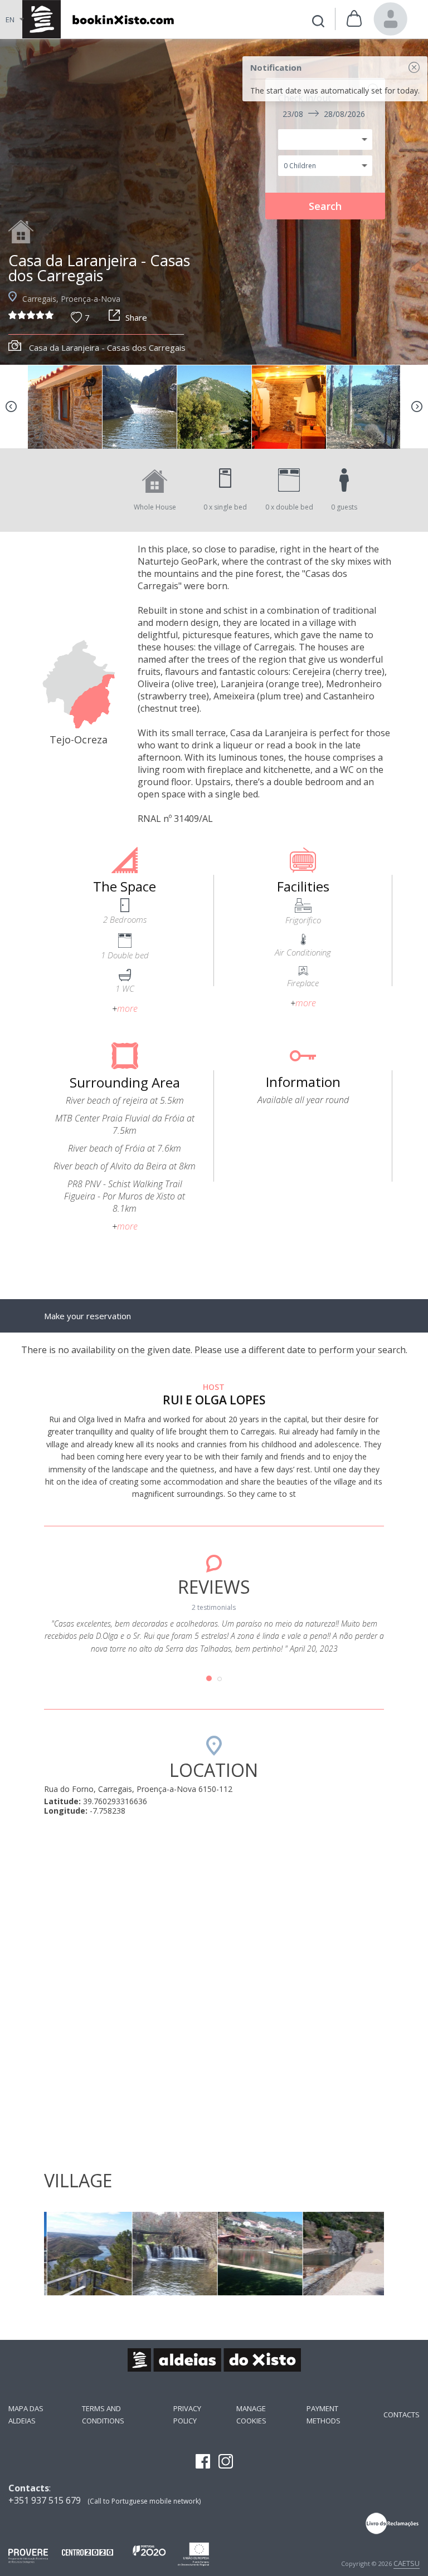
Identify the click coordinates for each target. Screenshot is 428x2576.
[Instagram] (226, 2462)
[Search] (318, 23)
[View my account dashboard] (391, 19)
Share (136, 317)
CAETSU (407, 2563)
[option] (214, 202)
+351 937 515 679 (45, 2500)
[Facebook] (203, 2462)
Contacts (402, 2415)
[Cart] (354, 19)
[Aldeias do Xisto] (96, 19)
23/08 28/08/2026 (324, 114)
